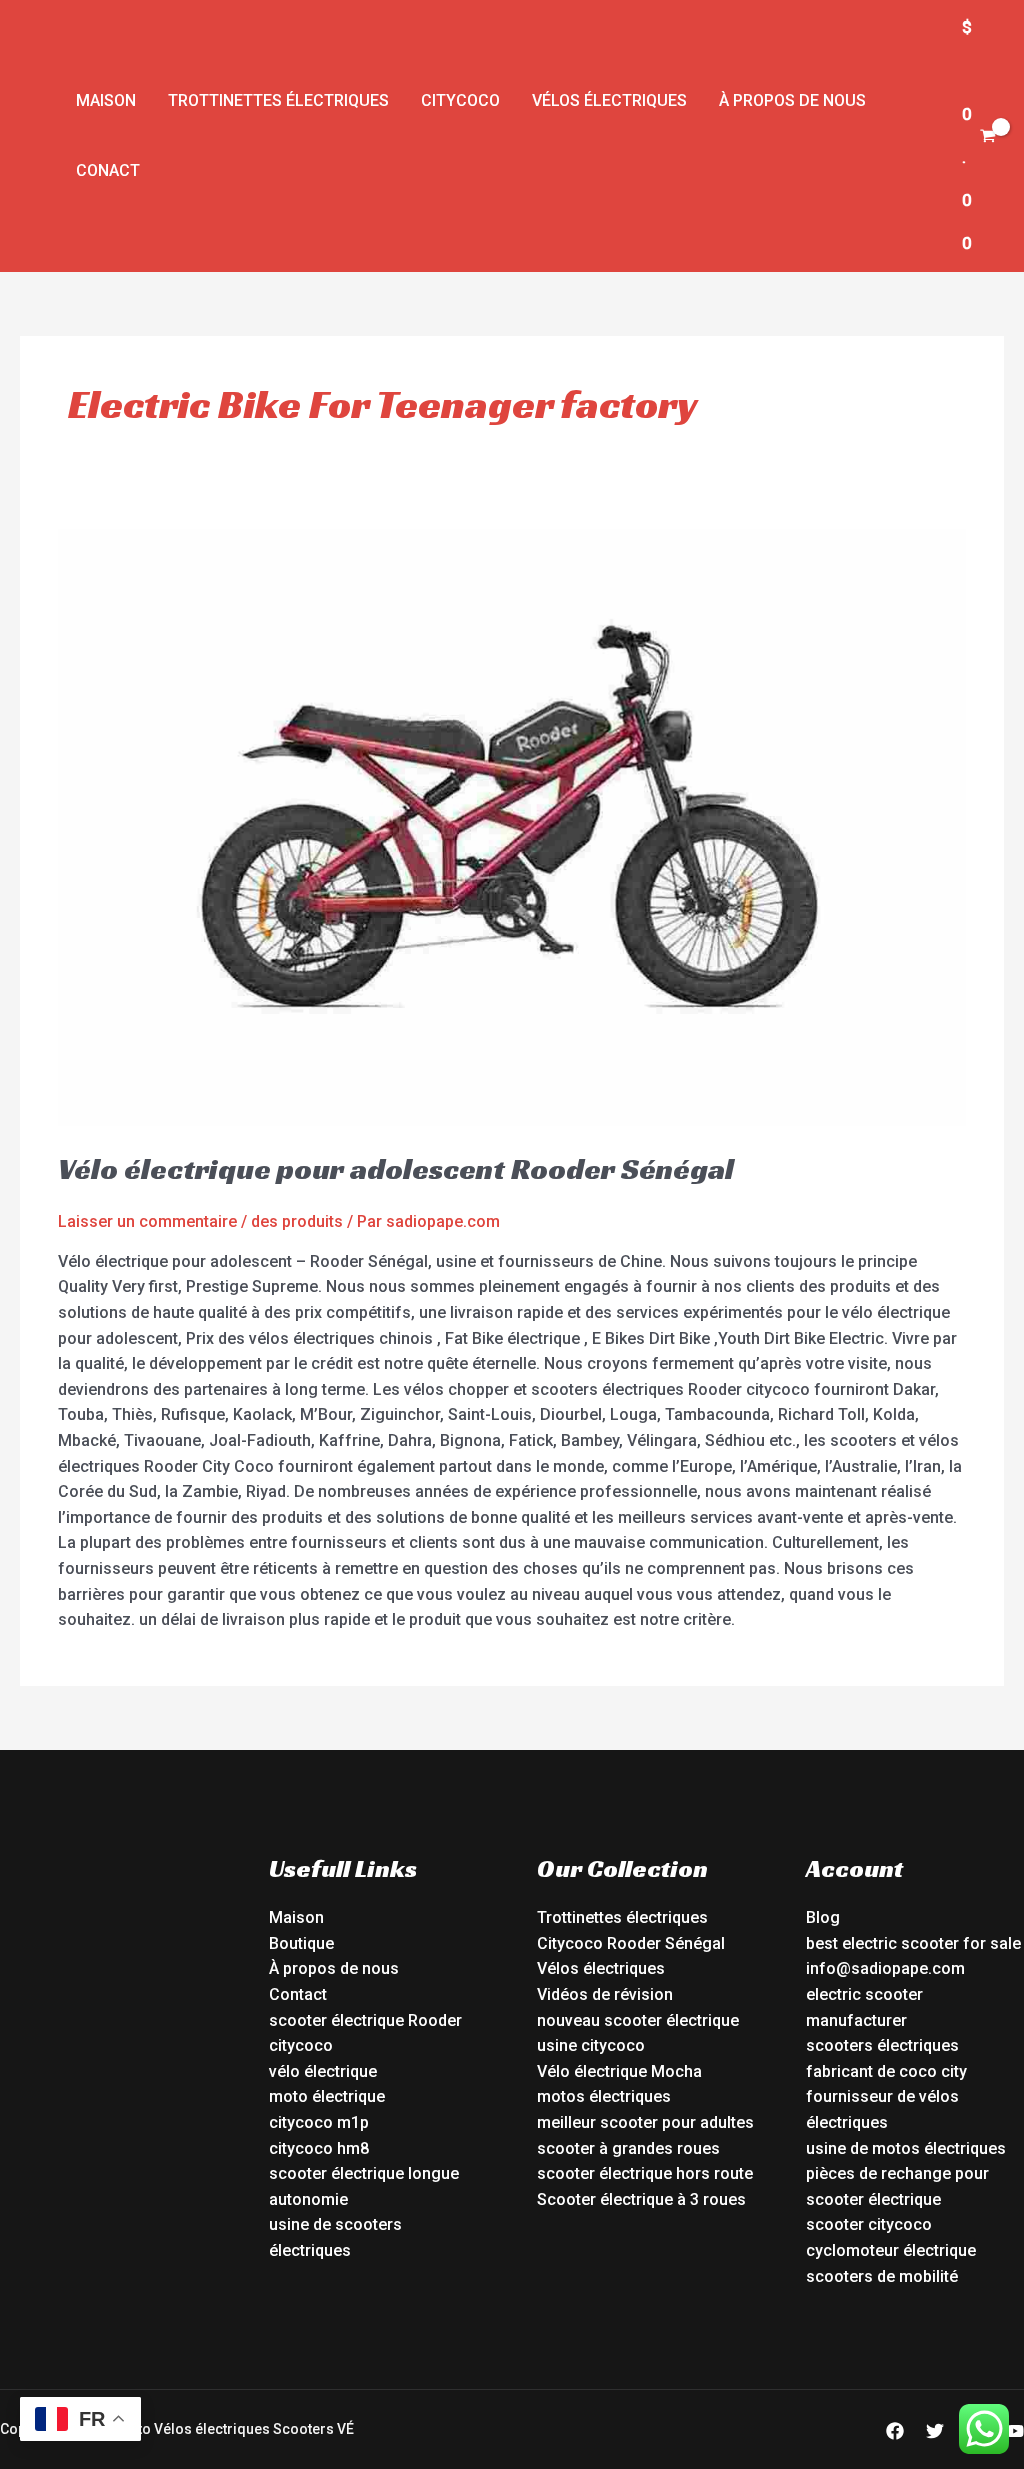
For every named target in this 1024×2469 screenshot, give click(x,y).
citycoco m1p (319, 2122)
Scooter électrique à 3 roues (641, 2199)
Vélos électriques (609, 100)
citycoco (301, 2045)
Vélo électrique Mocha (619, 2071)
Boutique (301, 1943)
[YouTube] (1015, 2431)
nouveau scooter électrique (638, 2020)
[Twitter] (935, 2431)
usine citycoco (591, 2045)
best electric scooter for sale (913, 1943)
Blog (823, 1917)
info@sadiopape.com (885, 1968)
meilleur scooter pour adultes (645, 2122)
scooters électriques (882, 2045)
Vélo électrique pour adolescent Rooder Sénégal (396, 1169)
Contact (298, 1994)
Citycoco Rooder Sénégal (631, 1943)
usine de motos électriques (906, 2148)
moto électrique (327, 2096)
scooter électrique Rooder (365, 2020)
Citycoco (460, 100)
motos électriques (604, 2096)
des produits (297, 1221)
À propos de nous (792, 100)
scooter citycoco (869, 2224)
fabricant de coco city (886, 2071)
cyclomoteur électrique (891, 2250)
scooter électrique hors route (645, 2173)
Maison (106, 100)
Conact (108, 170)
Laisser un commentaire (147, 1221)
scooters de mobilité (882, 2276)
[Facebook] (895, 2431)
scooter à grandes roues (628, 2148)
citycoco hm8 (319, 2148)
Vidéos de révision (605, 1994)
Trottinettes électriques (278, 100)
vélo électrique (323, 2071)
